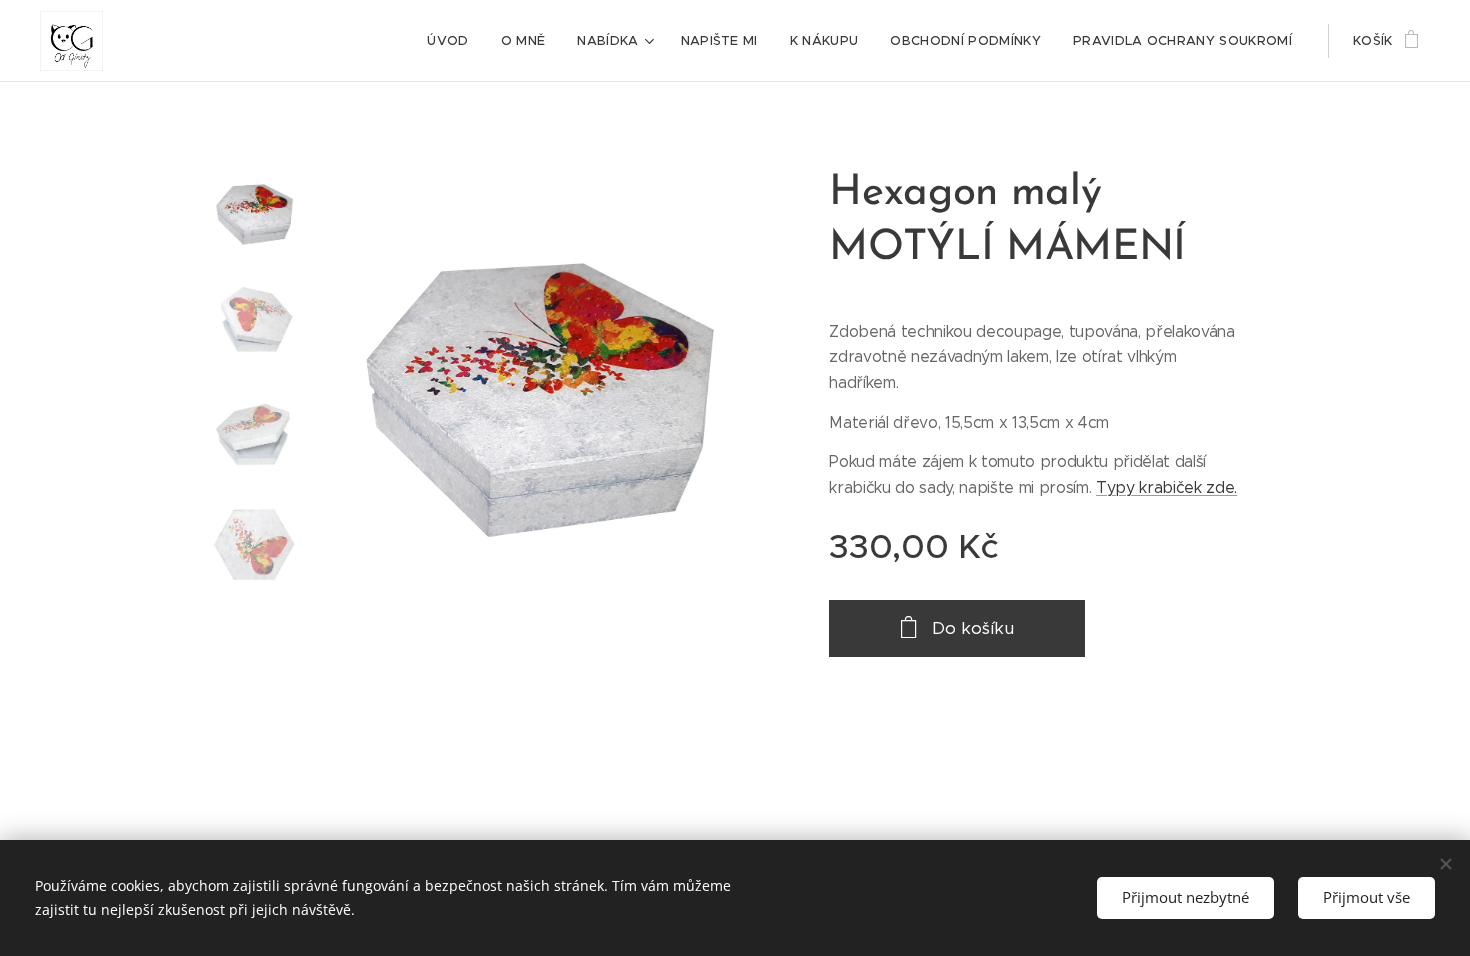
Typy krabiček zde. (1166, 487)
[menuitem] (453, 41)
